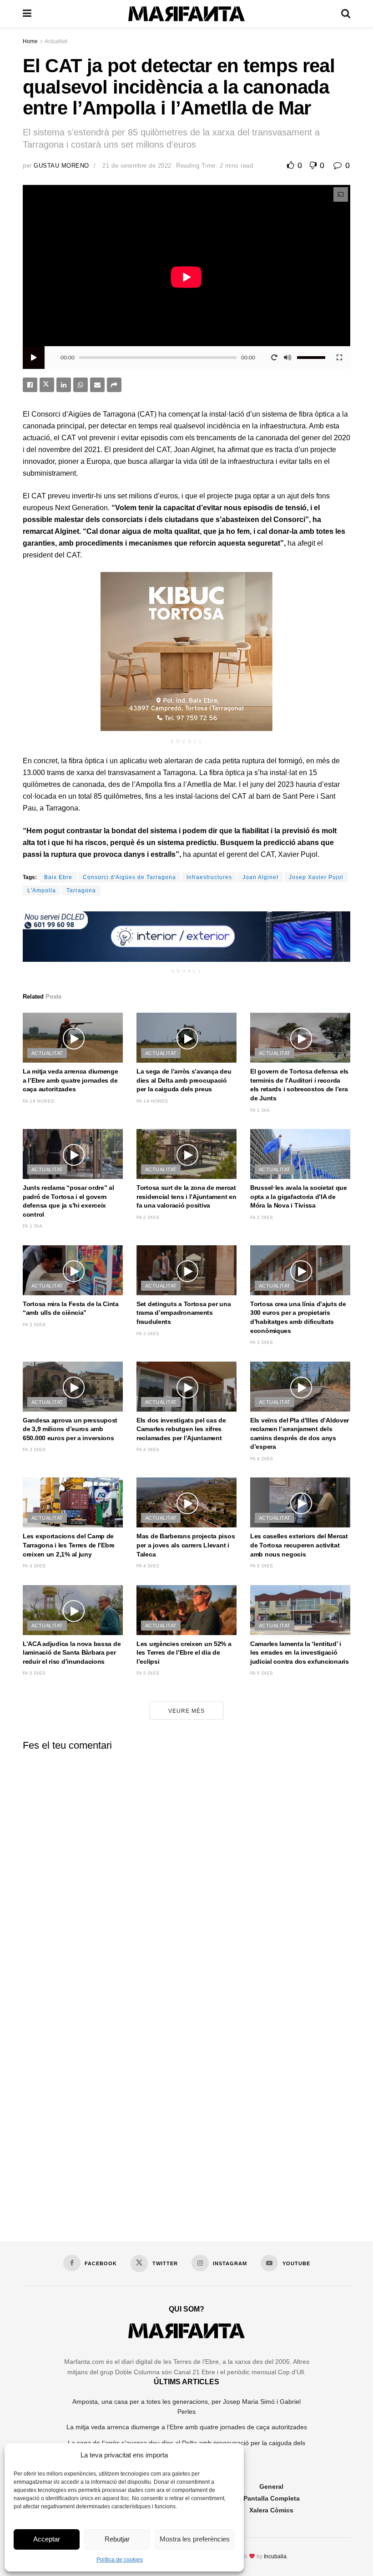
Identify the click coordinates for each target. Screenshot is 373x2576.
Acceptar (47, 2539)
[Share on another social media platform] (114, 385)
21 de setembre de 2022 (137, 166)
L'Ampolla (42, 890)
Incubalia (275, 2556)
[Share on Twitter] (47, 385)
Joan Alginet (260, 877)
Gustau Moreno (61, 166)
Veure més (186, 1711)
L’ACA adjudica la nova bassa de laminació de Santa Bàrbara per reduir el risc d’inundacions (72, 1653)
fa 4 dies (148, 1450)
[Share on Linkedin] (64, 385)
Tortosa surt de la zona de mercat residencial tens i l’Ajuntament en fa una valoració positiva (186, 1196)
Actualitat (56, 41)
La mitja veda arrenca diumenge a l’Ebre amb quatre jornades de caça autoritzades (71, 1080)
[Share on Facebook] (30, 385)
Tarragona (81, 890)
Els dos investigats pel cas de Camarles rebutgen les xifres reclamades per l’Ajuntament (181, 1429)
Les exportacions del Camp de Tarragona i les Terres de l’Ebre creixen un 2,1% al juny (69, 1545)
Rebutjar (117, 2539)
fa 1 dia (260, 1110)
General (271, 2486)
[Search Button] (346, 14)
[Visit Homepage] (186, 14)
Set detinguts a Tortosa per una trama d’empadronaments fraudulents (184, 1313)
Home (30, 41)
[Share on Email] (97, 385)
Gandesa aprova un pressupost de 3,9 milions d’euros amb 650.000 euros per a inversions (70, 1429)
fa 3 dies (148, 1334)
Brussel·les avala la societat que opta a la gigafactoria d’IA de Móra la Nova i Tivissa (299, 1196)
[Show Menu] (27, 14)
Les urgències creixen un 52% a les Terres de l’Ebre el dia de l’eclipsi (184, 1653)
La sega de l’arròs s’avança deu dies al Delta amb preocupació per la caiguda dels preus (184, 1080)
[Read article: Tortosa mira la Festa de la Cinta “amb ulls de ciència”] (73, 1270)
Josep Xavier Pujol (316, 877)
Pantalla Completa (272, 2498)
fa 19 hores (38, 1101)
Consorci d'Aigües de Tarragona (129, 877)
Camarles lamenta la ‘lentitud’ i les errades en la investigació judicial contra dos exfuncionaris (300, 1653)
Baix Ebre (58, 877)
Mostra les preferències (195, 2539)
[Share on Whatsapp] (81, 385)
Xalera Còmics (271, 2510)
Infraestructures (209, 877)
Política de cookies (120, 2560)
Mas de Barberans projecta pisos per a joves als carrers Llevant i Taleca (186, 1545)
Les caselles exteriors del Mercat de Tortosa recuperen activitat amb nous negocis (299, 1545)
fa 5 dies (262, 1566)
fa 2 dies (148, 1217)
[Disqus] (186, 1871)
